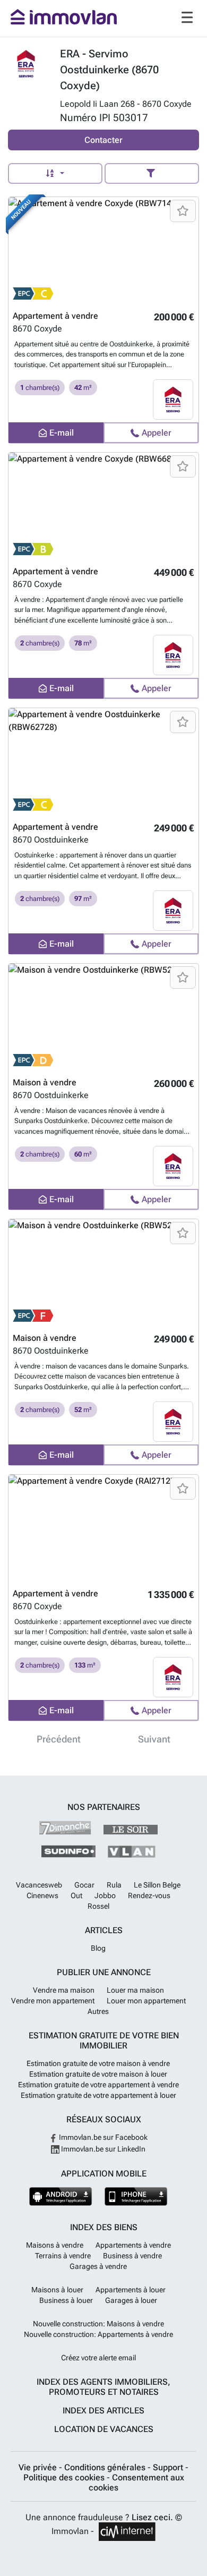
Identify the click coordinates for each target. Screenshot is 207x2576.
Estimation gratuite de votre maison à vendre (98, 2063)
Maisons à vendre (55, 2245)
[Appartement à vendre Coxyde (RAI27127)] (103, 1528)
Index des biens (104, 2227)
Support (169, 2467)
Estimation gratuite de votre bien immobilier (104, 2041)
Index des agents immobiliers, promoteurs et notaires (103, 2387)
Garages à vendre (98, 2266)
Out (76, 1895)
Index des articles (103, 2411)
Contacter (103, 140)
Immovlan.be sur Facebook (102, 2137)
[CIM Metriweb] (127, 2532)
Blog (98, 1948)
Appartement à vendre (55, 316)
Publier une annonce (104, 1972)
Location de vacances (104, 2429)
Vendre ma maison (64, 1990)
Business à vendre (132, 2256)
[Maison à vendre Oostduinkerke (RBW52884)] (103, 1017)
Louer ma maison (135, 1990)
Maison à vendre (45, 1082)
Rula (114, 1885)
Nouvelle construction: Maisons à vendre (98, 2324)
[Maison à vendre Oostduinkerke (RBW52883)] (103, 1272)
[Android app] (61, 2196)
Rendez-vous (149, 1895)
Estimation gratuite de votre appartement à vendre (98, 2085)
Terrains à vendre (63, 2256)
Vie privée (39, 2467)
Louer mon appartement (146, 2001)
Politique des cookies (65, 2477)
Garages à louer (131, 2300)
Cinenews (42, 1895)
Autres (98, 2011)
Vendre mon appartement (53, 2001)
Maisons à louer (57, 2290)
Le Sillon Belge (157, 1885)
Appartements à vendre (133, 2245)
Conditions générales (106, 2467)
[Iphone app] (136, 2196)
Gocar (84, 1885)
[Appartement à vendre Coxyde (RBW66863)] (103, 506)
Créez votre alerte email (98, 2358)
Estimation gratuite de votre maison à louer (98, 2074)
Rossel (98, 1906)
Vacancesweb (39, 1885)
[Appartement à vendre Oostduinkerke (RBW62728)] (103, 761)
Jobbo (105, 1895)
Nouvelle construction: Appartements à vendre (98, 2334)
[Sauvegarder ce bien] (183, 211)
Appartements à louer (131, 2290)
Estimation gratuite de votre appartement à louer (98, 2095)
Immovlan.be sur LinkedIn (102, 2149)
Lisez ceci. (152, 2517)
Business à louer (66, 2300)
